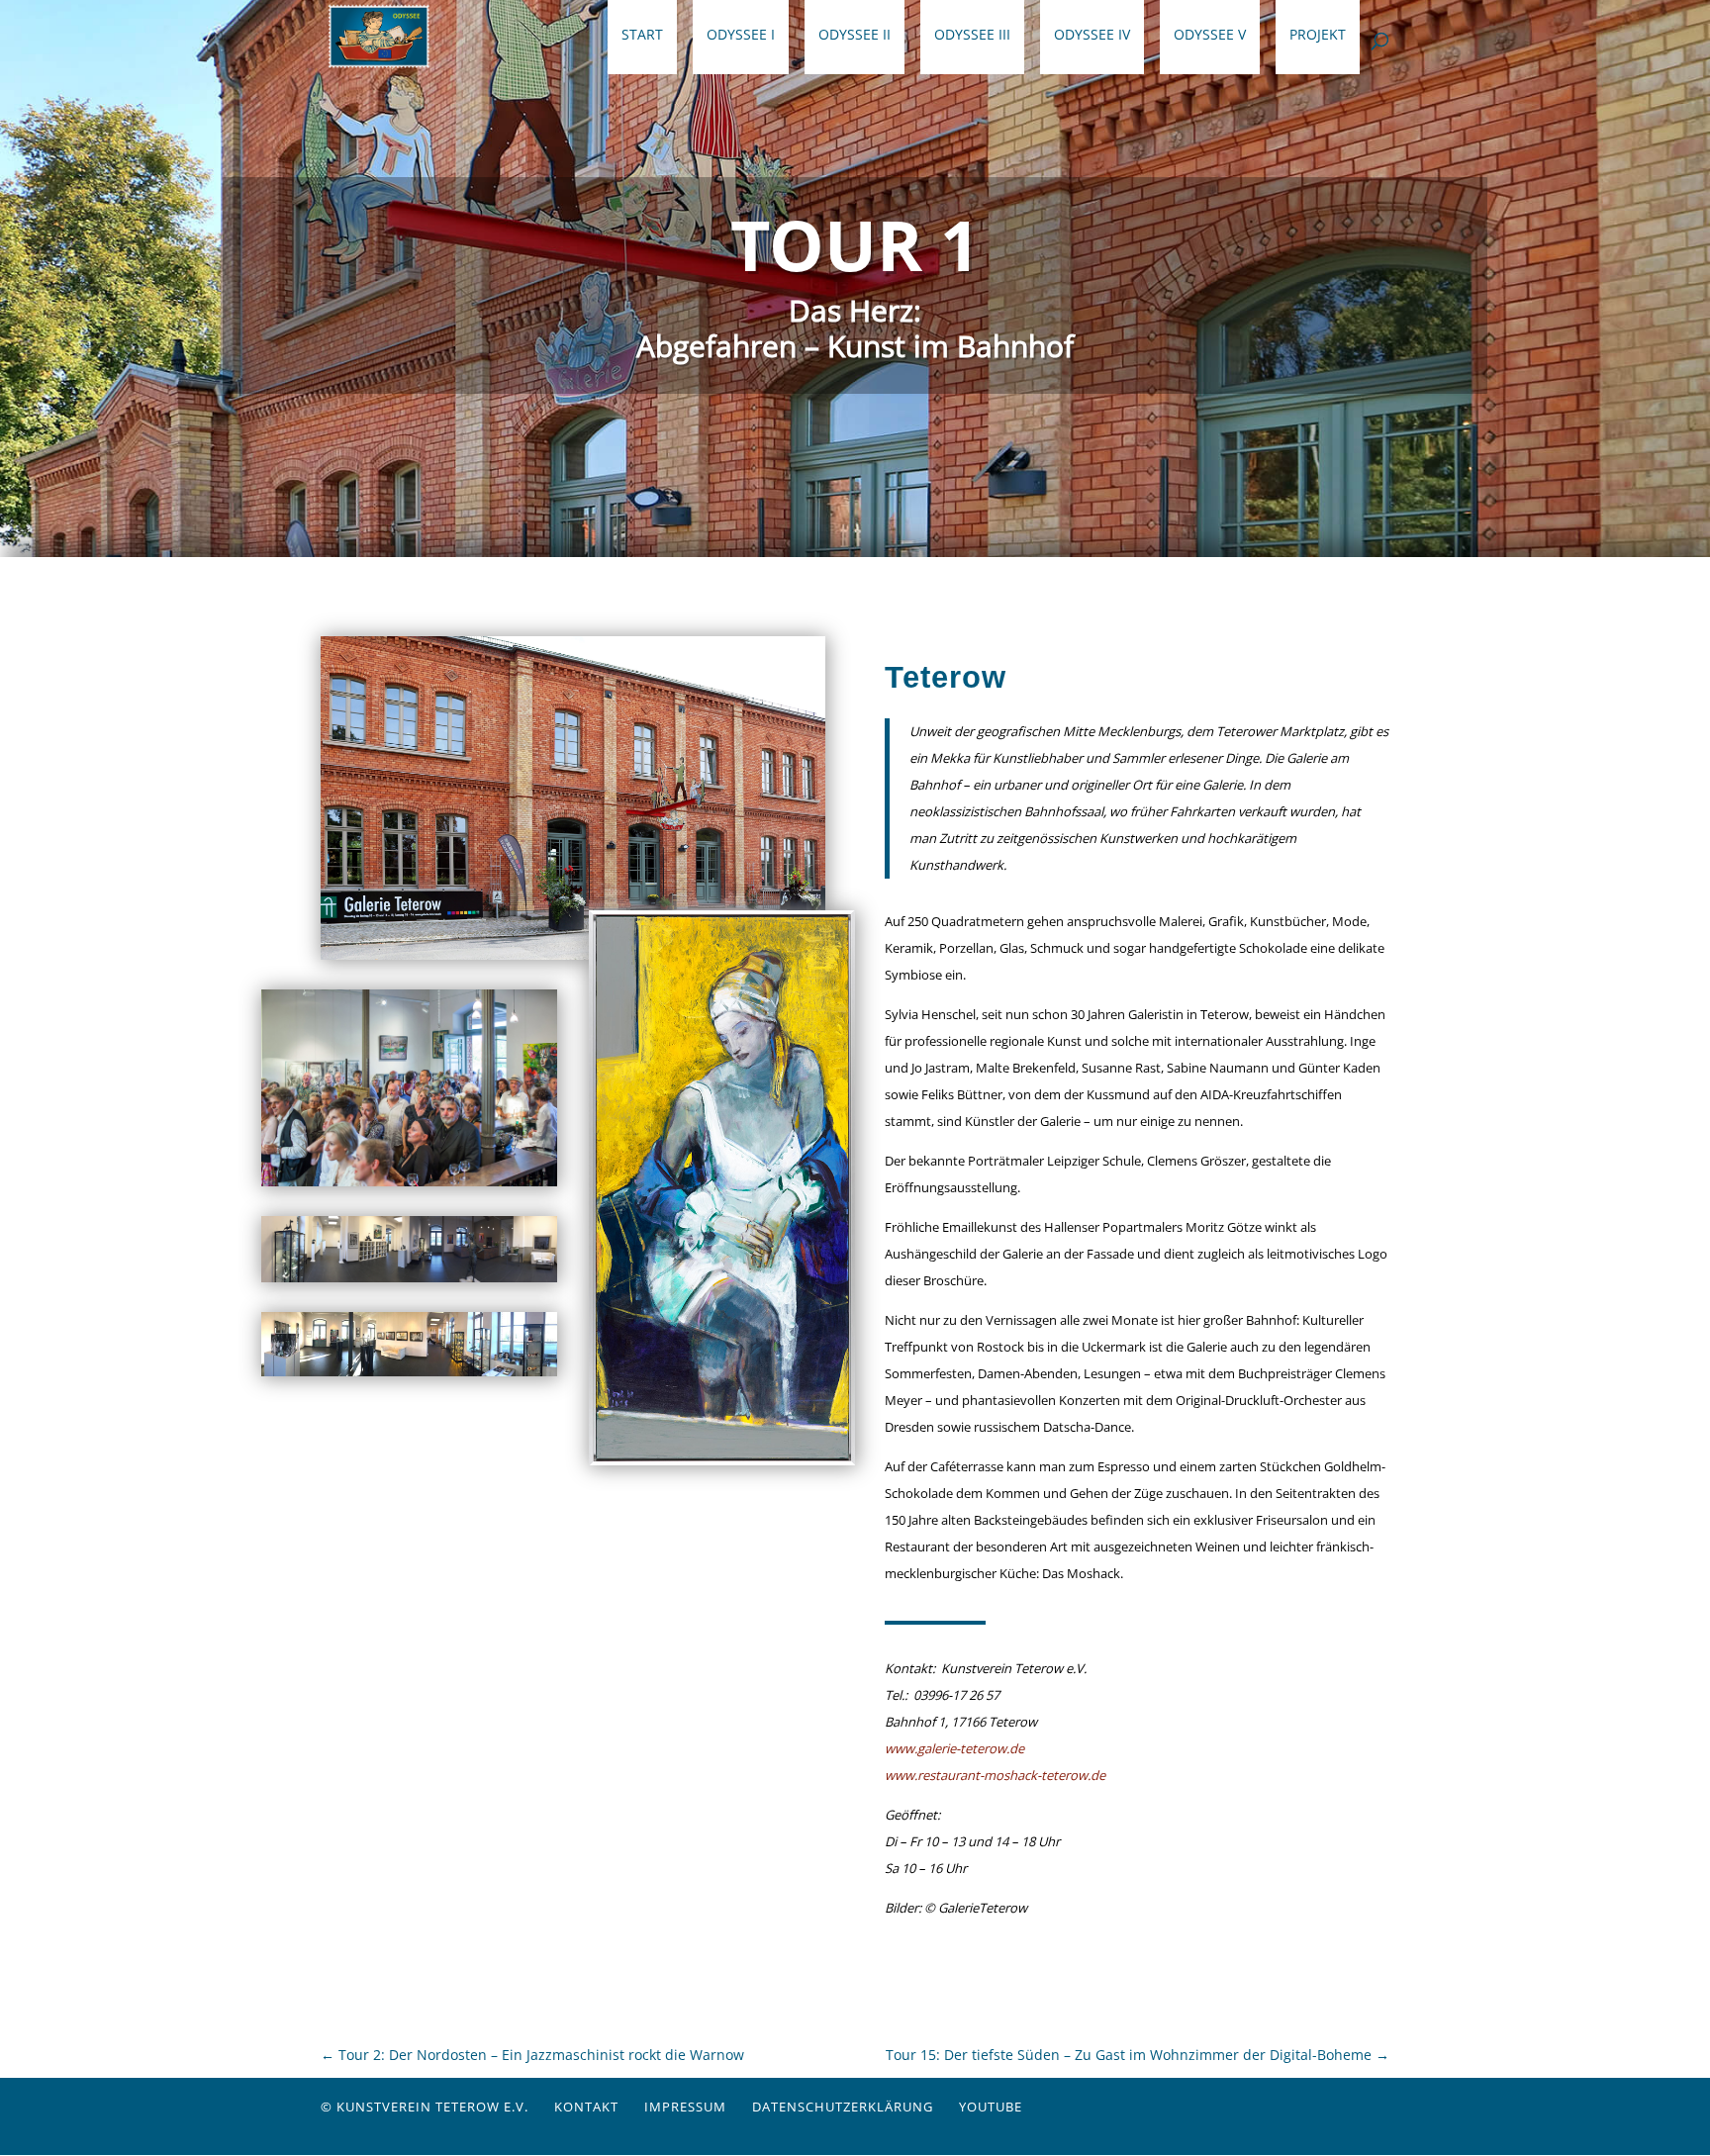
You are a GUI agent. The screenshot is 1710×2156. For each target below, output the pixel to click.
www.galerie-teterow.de (954, 1748)
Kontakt (586, 2107)
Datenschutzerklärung (843, 2107)
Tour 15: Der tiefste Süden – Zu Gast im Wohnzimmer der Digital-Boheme (1138, 2055)
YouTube (991, 2107)
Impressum (685, 2107)
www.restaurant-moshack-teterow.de (995, 1775)
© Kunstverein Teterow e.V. (425, 2107)
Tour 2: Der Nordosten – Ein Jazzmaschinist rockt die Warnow (532, 2055)
